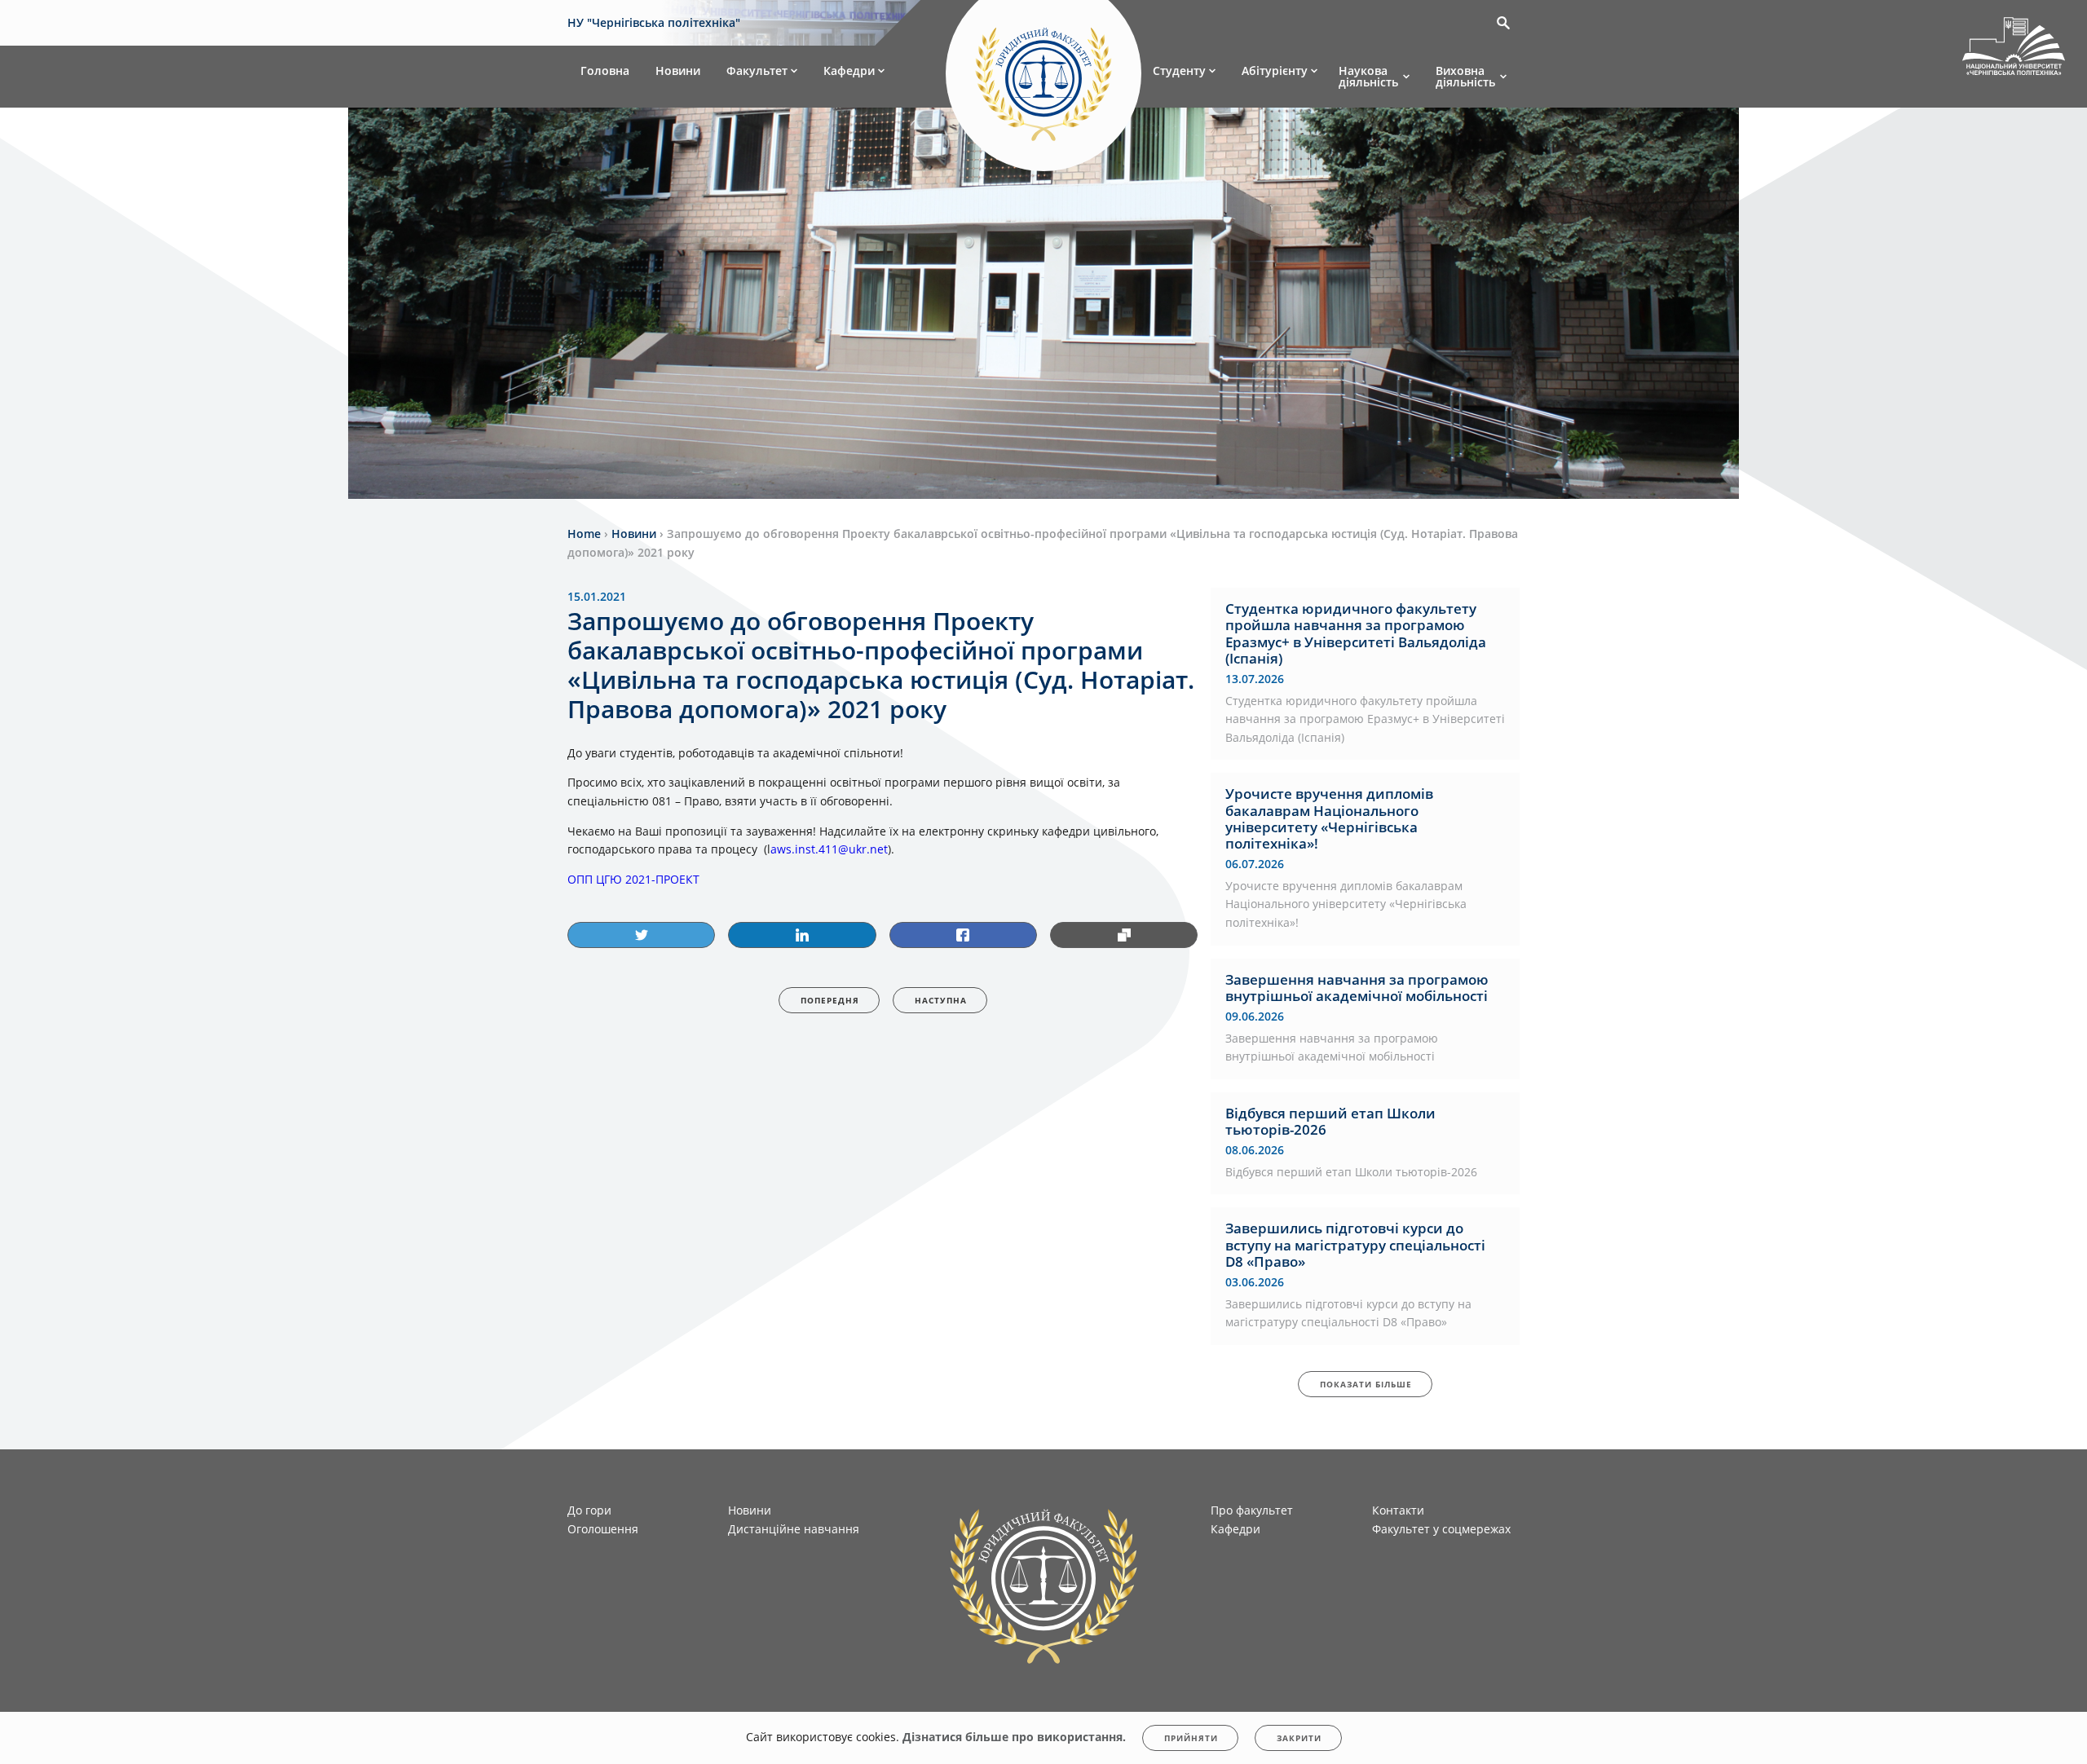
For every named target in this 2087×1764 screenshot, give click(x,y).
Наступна (941, 1000)
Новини (678, 71)
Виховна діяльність (1465, 76)
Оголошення (603, 1529)
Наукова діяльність (1368, 76)
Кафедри (849, 71)
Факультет (757, 71)
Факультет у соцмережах (1441, 1529)
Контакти (1398, 1510)
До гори (589, 1510)
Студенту (1179, 71)
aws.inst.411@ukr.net (829, 849)
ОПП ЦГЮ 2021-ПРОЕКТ (633, 879)
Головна (605, 71)
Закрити (1299, 1738)
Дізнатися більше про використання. (1014, 1737)
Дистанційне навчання (794, 1529)
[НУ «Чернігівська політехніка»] (1043, 77)
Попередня (830, 1000)
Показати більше (1366, 1384)
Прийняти (1191, 1738)
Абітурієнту (1275, 71)
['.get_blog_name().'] (2014, 49)
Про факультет (1252, 1510)
